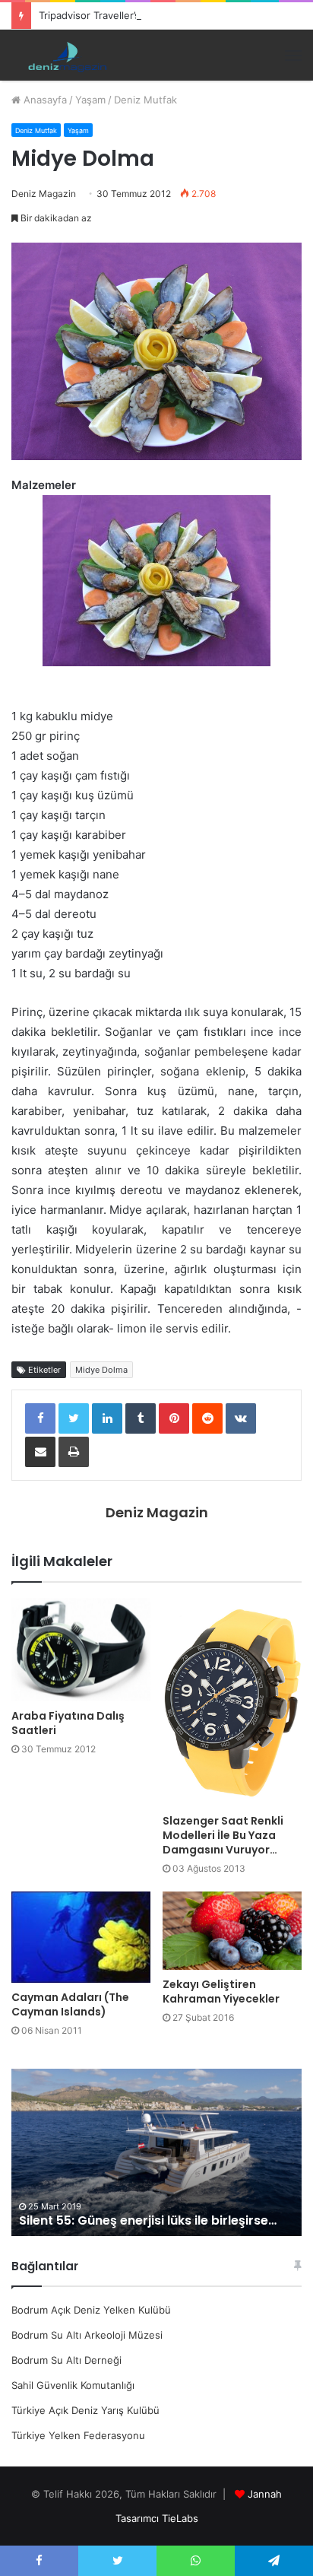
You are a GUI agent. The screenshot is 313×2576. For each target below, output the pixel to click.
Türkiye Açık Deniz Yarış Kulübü (85, 2410)
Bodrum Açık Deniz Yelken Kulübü (91, 2310)
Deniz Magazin (44, 194)
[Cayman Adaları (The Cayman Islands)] (81, 1937)
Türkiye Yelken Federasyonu (78, 2435)
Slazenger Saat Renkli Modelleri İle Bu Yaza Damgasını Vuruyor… (223, 1835)
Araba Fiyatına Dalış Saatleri (68, 1723)
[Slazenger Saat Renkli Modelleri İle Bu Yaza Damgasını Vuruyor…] (232, 1703)
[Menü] (293, 56)
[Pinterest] (174, 1418)
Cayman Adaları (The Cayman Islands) (70, 2004)
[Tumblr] (141, 1418)
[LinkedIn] (107, 1418)
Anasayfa (44, 100)
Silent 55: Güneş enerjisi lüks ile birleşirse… (148, 2220)
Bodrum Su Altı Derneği (66, 2360)
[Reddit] (207, 1418)
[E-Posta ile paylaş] (40, 1452)
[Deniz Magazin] (65, 55)
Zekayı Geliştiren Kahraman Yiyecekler (221, 1992)
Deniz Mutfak (145, 100)
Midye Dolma (101, 1370)
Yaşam (90, 100)
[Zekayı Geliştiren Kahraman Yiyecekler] (232, 1931)
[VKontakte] (241, 1418)
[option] (156, 2152)
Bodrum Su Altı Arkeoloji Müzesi (87, 2335)
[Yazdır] (74, 1452)
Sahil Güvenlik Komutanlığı (73, 2385)
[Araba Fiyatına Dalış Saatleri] (81, 1650)
